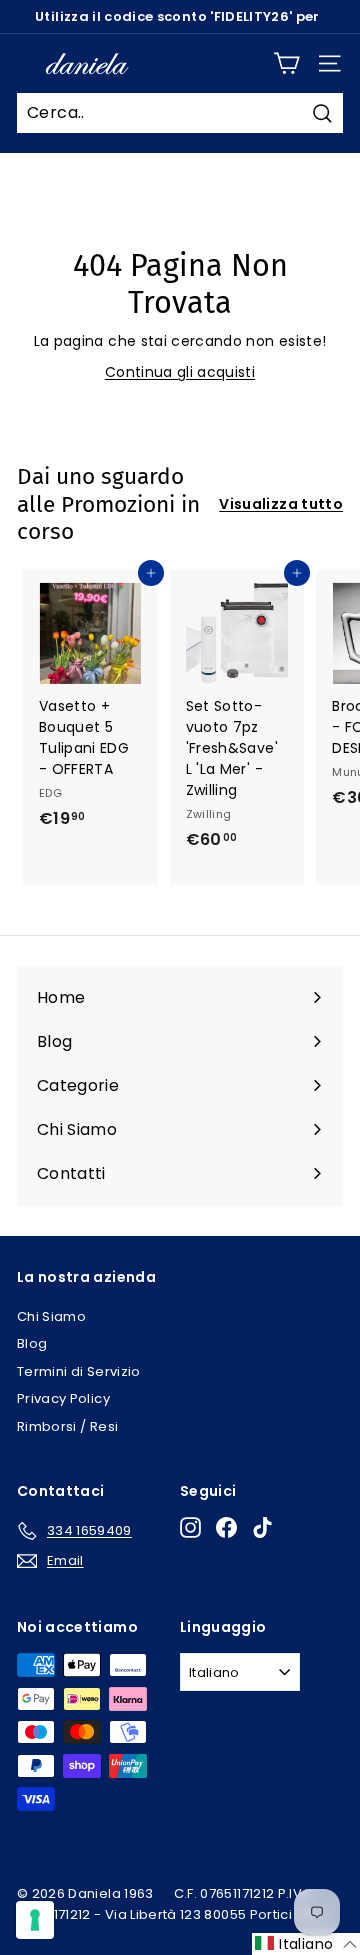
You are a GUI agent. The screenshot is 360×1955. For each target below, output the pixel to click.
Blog (32, 1343)
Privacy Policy (63, 1398)
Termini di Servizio (79, 1371)
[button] (306, 1944)
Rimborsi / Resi (67, 1426)
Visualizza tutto (281, 504)
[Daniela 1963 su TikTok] (262, 1527)
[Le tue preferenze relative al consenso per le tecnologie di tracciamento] (35, 1920)
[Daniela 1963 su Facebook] (226, 1527)
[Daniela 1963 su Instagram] (190, 1527)
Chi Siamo (51, 1316)
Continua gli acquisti (180, 372)
